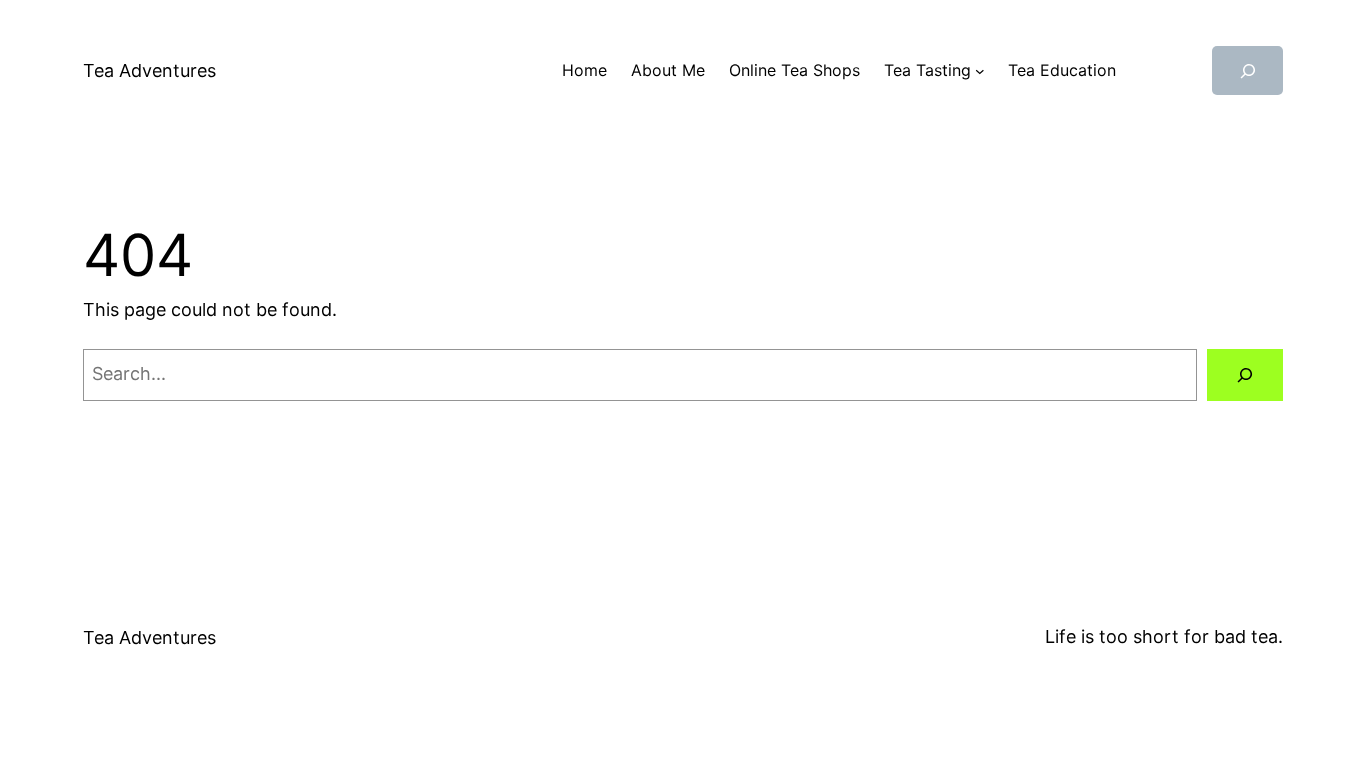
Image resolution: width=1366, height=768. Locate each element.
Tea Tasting (927, 70)
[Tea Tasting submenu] (980, 71)
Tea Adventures (149, 70)
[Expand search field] (1247, 70)
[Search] (1245, 375)
